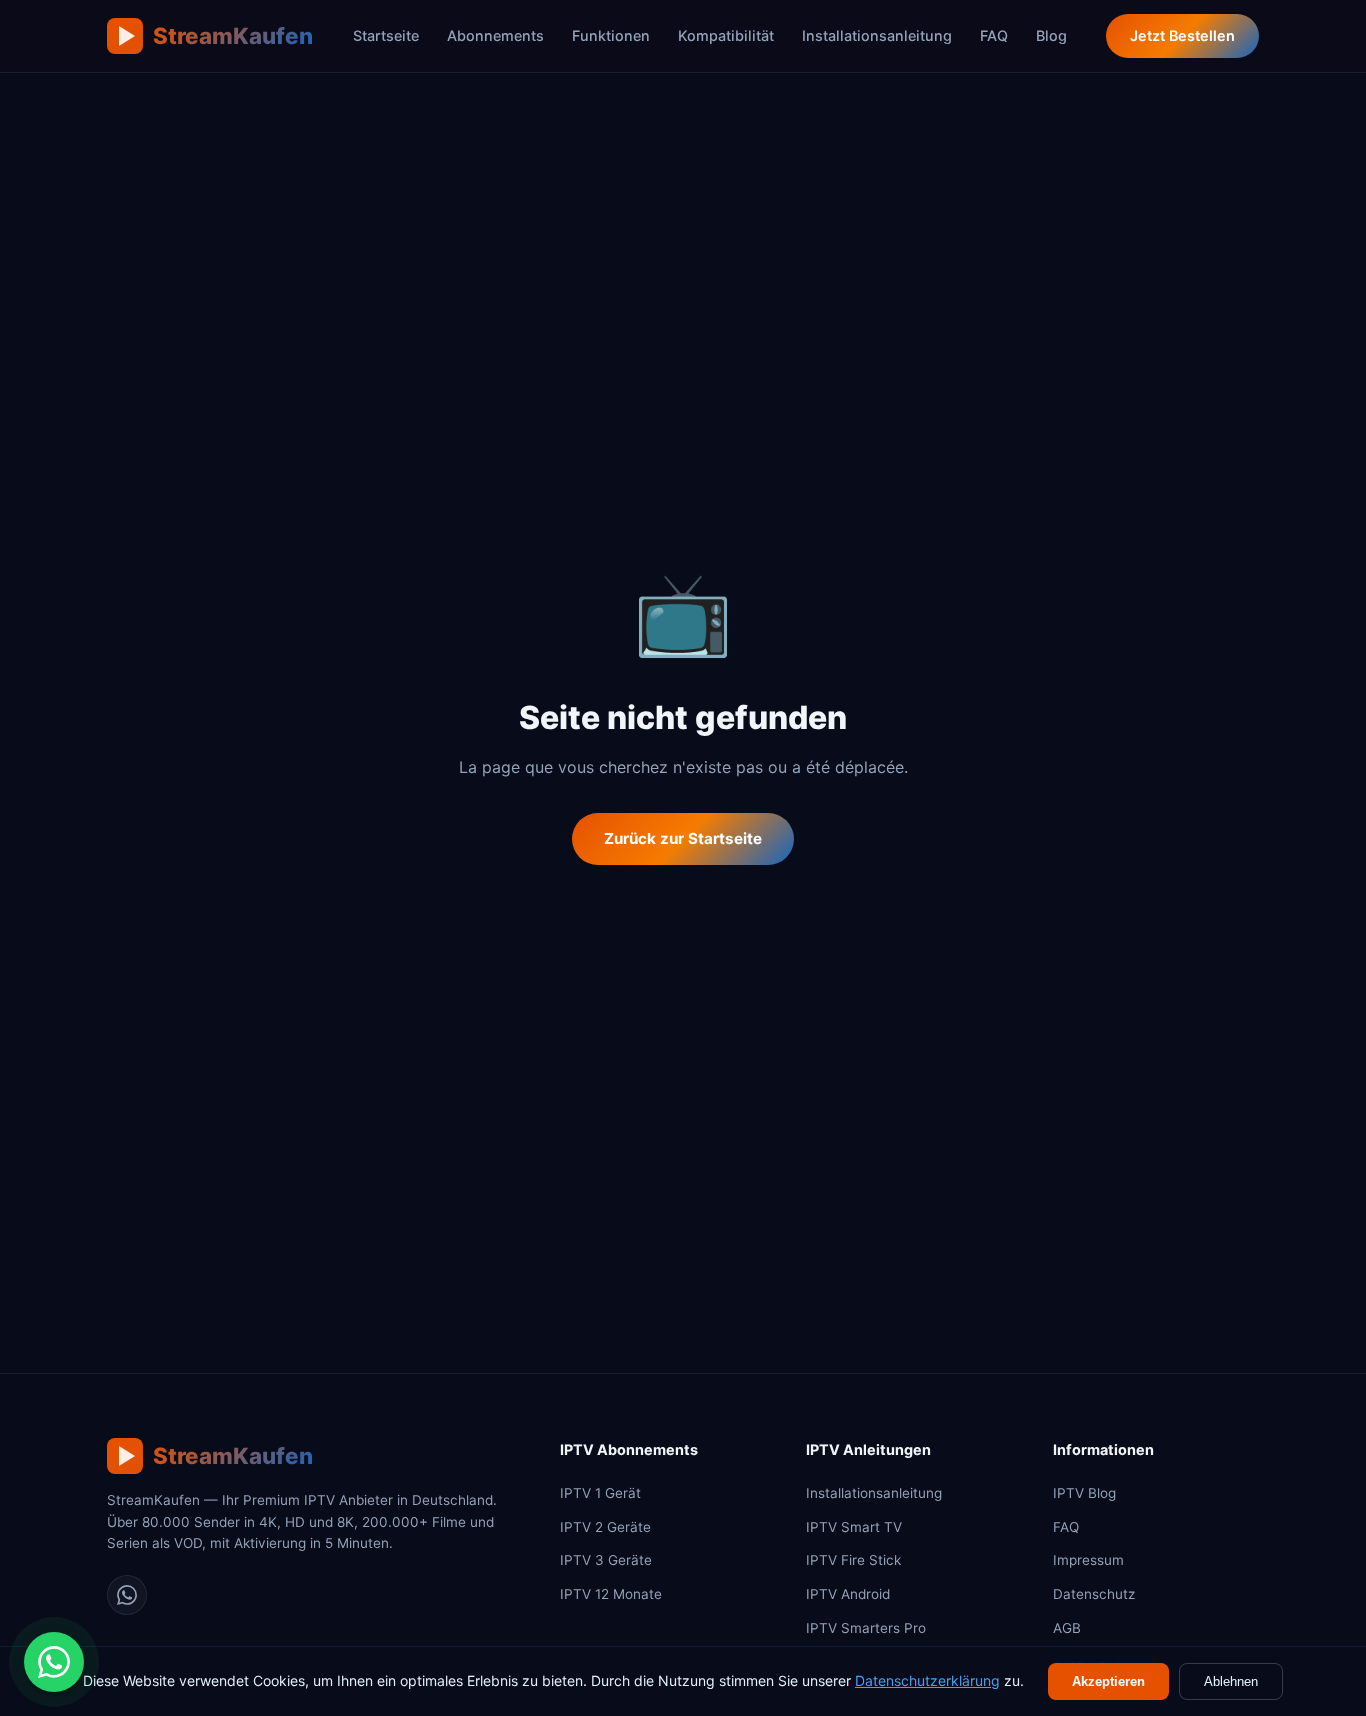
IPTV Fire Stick (853, 1560)
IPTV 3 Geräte (606, 1560)
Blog (1051, 35)
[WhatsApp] (127, 1595)
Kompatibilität (726, 35)
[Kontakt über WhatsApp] (54, 1662)
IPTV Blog (1084, 1493)
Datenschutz (1094, 1594)
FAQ (994, 35)
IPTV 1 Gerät (600, 1493)
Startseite (386, 35)
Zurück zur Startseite (683, 838)
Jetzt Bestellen (1182, 35)
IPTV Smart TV (854, 1527)
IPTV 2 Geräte (605, 1527)
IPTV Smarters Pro (866, 1628)
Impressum (1088, 1560)
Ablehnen (1231, 1681)
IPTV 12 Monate (611, 1594)
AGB (1067, 1628)
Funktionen (611, 35)
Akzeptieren (1108, 1681)
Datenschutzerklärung (927, 1680)
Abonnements (495, 35)
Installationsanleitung (877, 35)
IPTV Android (848, 1594)
